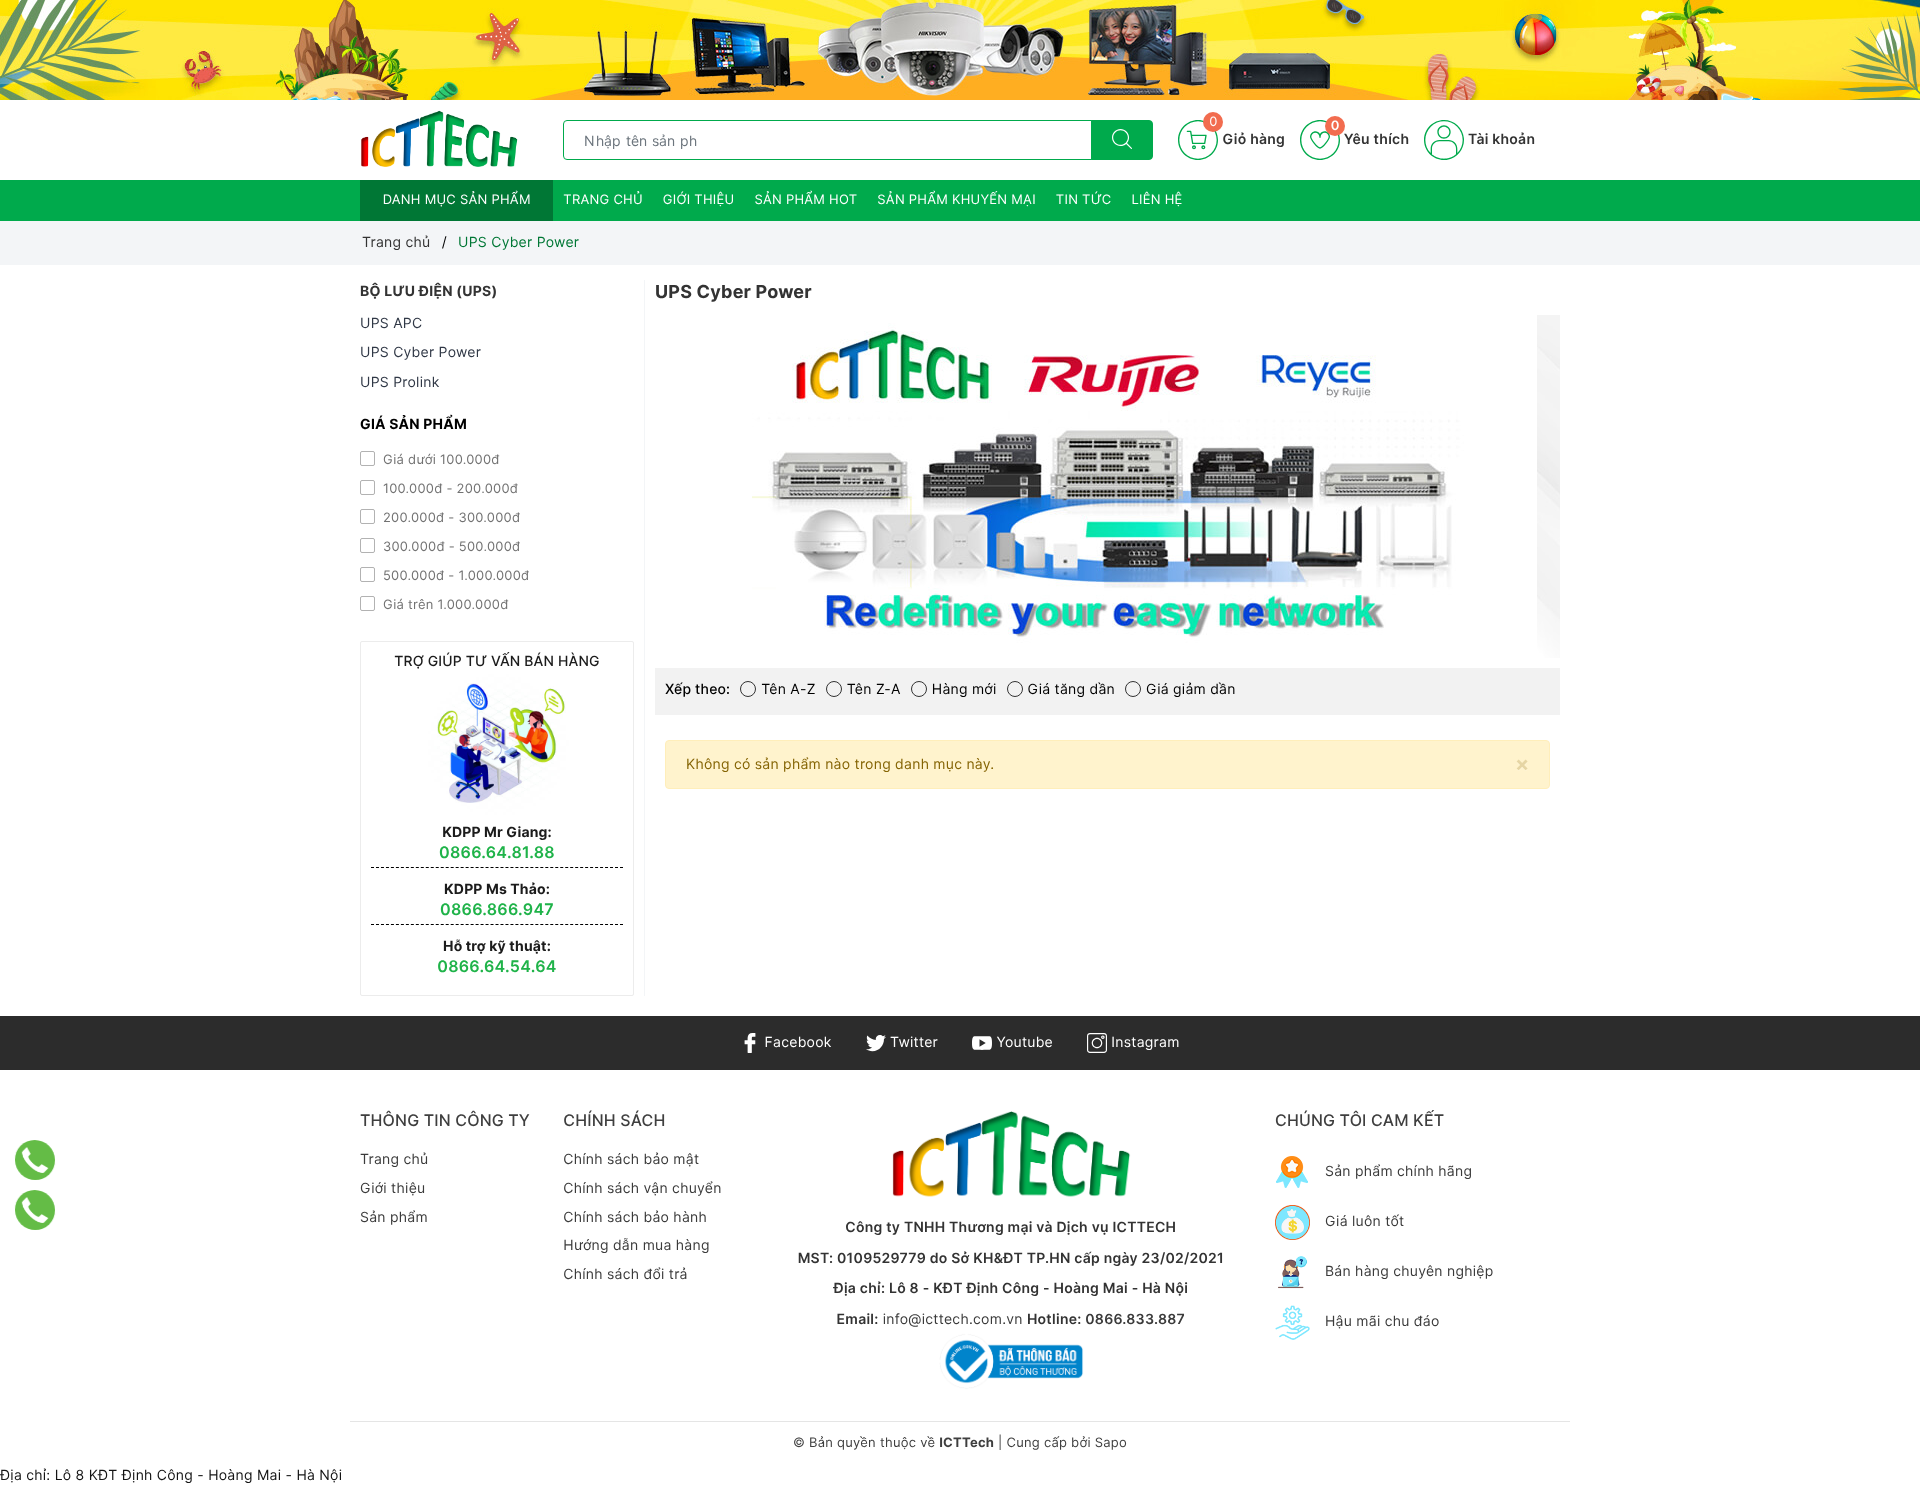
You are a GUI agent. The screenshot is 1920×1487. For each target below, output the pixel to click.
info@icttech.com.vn (953, 1319)
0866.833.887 (1135, 1319)
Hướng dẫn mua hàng (636, 1245)
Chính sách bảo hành (635, 1217)
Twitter (912, 1042)
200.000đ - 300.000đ (449, 518)
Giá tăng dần (1071, 689)
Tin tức (1084, 200)
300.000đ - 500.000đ (449, 547)
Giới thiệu (699, 200)
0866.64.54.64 (497, 966)
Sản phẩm (394, 1217)
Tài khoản (1499, 139)
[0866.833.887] (35, 1160)
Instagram (1143, 1042)
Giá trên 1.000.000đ (443, 605)
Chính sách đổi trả (625, 1274)
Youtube (1022, 1042)
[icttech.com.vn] (439, 139)
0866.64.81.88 (497, 852)
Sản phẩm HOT (805, 200)
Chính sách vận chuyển (642, 1188)
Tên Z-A (874, 689)
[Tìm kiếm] (1122, 140)
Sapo (1111, 1443)
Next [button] (1610, 501)
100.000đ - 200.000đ (448, 489)
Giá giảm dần (1191, 689)
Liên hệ (1157, 200)
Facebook (795, 1042)
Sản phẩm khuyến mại (956, 200)
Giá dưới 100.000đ (439, 460)
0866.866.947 (497, 909)
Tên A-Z (788, 689)
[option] (1107, 486)
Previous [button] (605, 501)
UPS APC (391, 323)
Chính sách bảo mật (631, 1159)
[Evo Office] (960, 50)
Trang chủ (603, 200)
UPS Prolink (400, 382)
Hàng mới (964, 689)
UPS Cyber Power (420, 352)
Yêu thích (1370, 139)
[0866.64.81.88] (35, 1210)
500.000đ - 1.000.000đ (454, 576)
